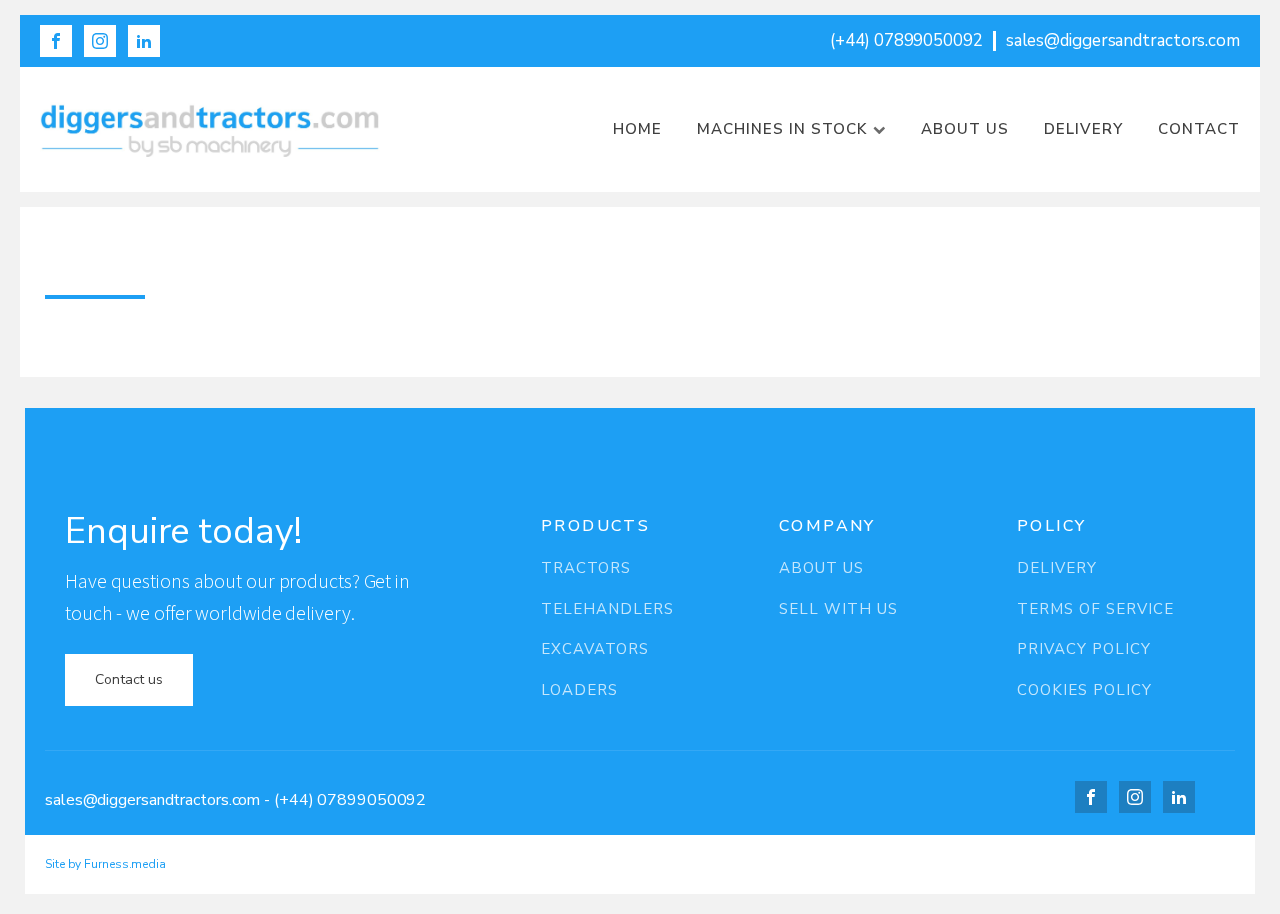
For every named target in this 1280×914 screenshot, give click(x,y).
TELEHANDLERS (607, 609)
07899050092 (371, 800)
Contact (1199, 129)
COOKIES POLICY (1084, 690)
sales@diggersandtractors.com (152, 800)
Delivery (1083, 129)
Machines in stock (782, 129)
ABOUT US (821, 568)
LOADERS (579, 690)
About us (965, 129)
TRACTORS (586, 568)
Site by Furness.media (105, 864)
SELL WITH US (838, 609)
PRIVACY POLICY (1084, 649)
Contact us (129, 679)
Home (637, 129)
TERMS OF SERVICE (1095, 609)
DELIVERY (1057, 568)
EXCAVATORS (595, 649)
